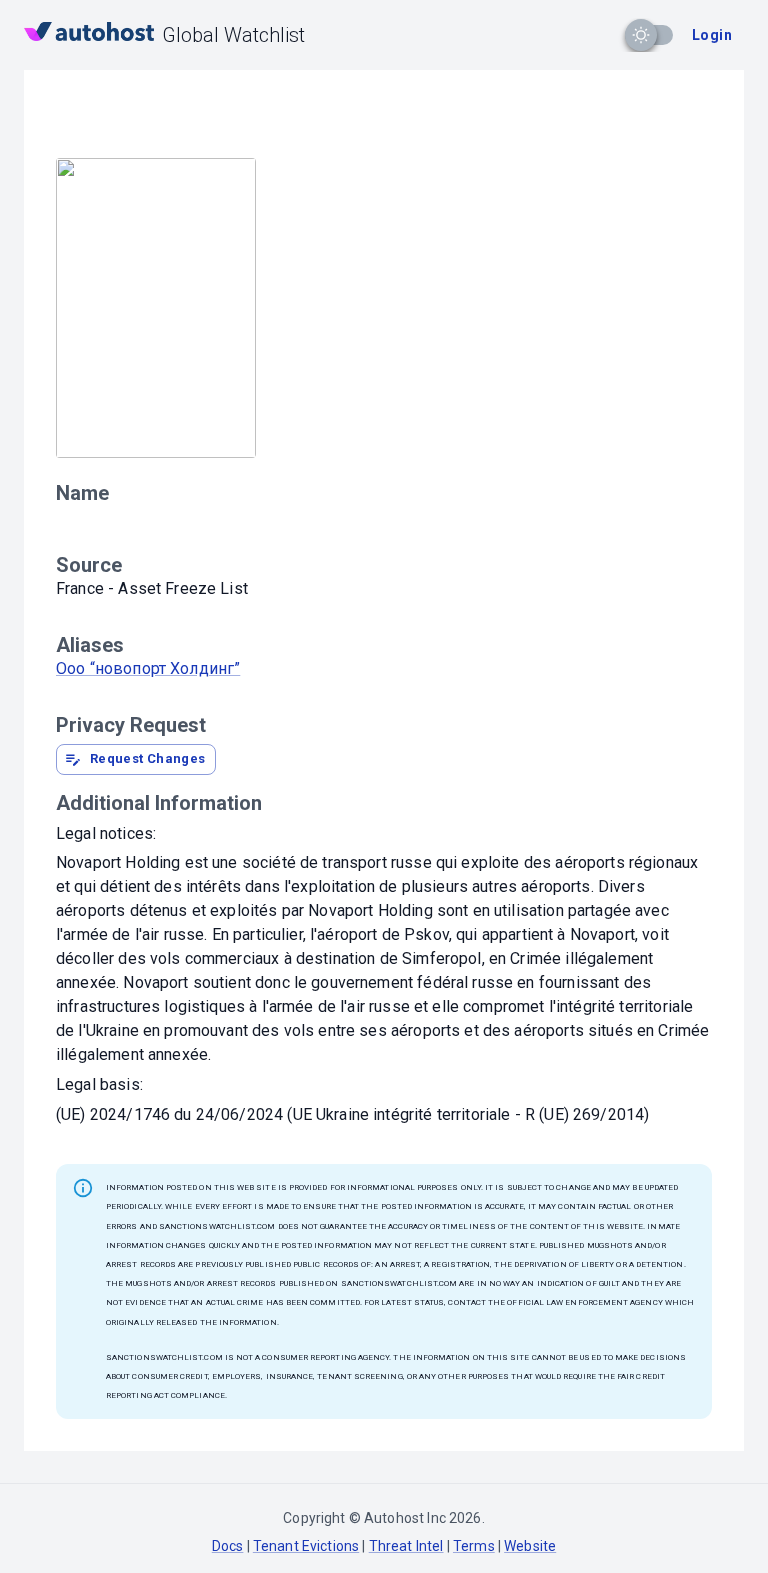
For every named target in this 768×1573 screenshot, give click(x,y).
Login (712, 35)
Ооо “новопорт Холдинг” (148, 668)
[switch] (641, 35)
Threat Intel (406, 1546)
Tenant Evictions (306, 1546)
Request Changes (148, 758)
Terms (474, 1546)
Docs (228, 1546)
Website (530, 1546)
